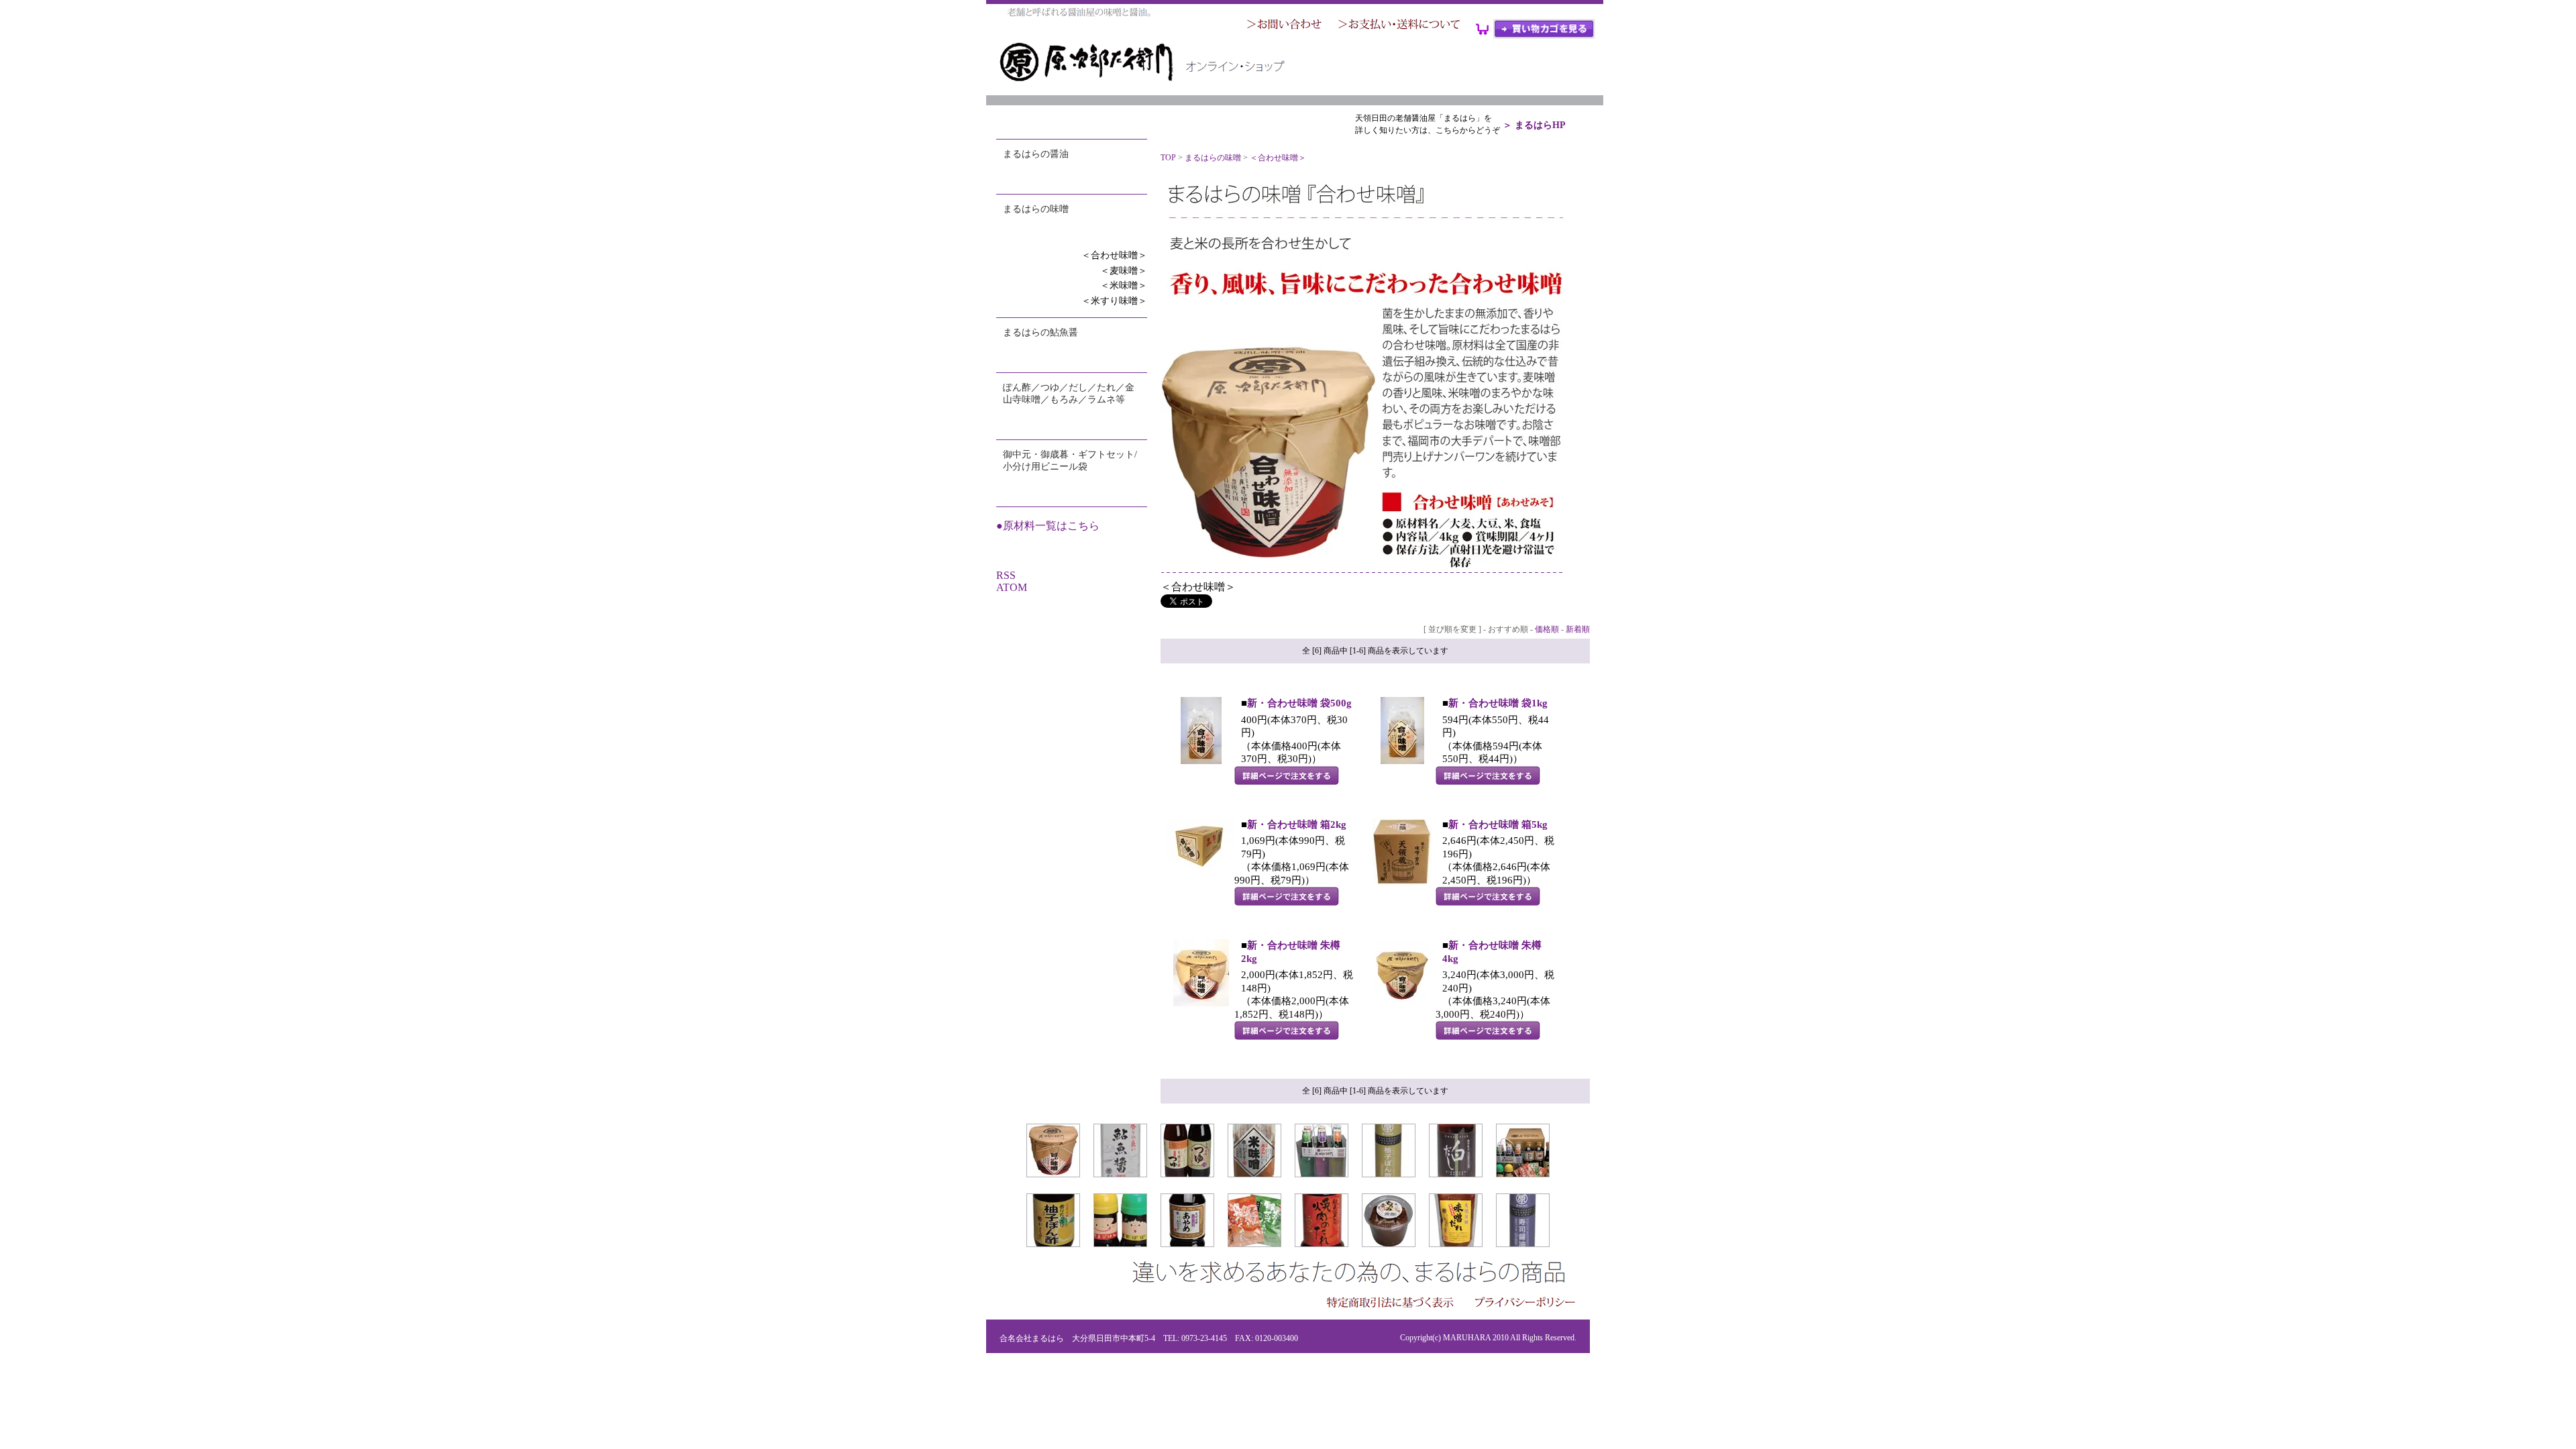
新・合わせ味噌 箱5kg (1498, 824)
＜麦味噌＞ (1124, 271)
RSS (1006, 575)
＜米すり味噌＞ (1114, 301)
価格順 (1547, 629)
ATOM (1012, 587)
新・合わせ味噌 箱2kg (1297, 824)
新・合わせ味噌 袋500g (1299, 703)
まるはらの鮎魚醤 (1040, 332)
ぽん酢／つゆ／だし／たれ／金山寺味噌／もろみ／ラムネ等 (1069, 393)
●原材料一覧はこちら (1048, 526)
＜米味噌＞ (1124, 285)
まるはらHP (1540, 125)
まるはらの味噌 (1036, 209)
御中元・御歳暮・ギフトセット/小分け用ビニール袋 (1070, 461)
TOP (1168, 158)
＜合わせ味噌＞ (1114, 255)
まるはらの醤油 (1036, 154)
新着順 (1578, 629)
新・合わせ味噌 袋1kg (1498, 703)
